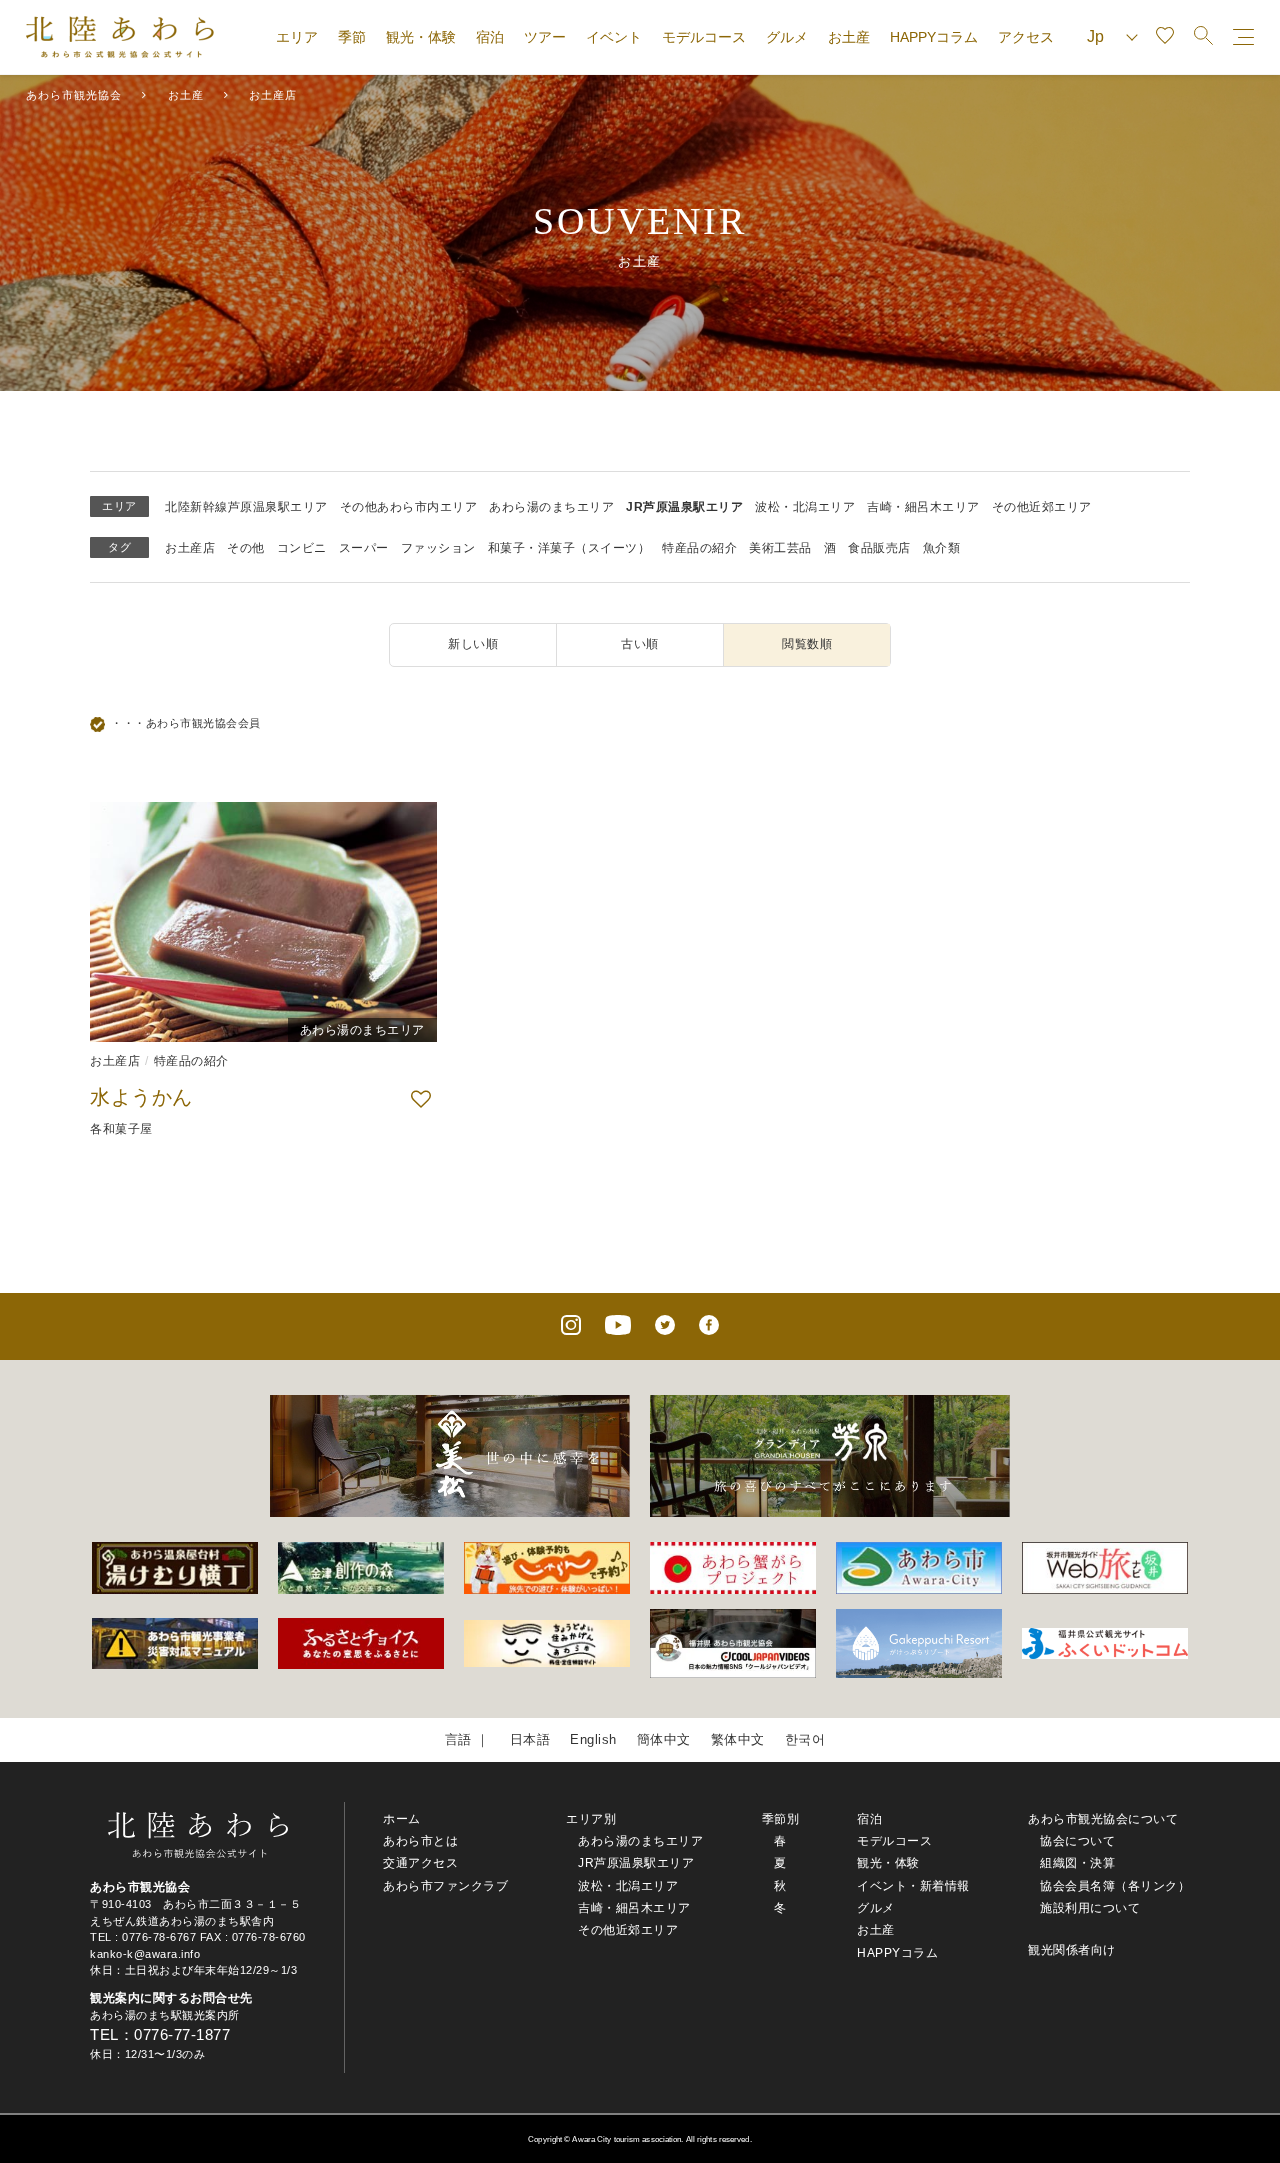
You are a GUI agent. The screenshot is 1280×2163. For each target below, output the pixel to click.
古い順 (640, 644)
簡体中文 (664, 1739)
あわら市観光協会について (1103, 1819)
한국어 (805, 1739)
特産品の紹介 (699, 548)
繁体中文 (738, 1739)
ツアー (545, 37)
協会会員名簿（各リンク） (1115, 1886)
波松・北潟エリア (805, 507)
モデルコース (704, 37)
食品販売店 (879, 548)
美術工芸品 (780, 548)
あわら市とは (420, 1841)
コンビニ (302, 548)
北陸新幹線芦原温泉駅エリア (246, 507)
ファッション (438, 548)
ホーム (402, 1819)
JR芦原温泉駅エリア (684, 507)
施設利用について (1090, 1908)
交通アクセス (420, 1863)
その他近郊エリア (1042, 507)
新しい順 (473, 644)
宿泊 (490, 37)
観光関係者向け (1072, 1950)
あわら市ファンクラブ (445, 1886)
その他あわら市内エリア (409, 507)
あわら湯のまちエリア (551, 507)
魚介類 (942, 548)
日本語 (530, 1739)
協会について (1077, 1841)
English (593, 1739)
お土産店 (190, 548)
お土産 (849, 37)
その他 (246, 548)
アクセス (1026, 37)
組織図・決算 (1077, 1863)
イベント (614, 37)
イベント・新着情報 (913, 1886)
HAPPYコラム (934, 37)
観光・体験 (421, 37)
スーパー (364, 548)
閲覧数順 (807, 644)
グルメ (787, 37)
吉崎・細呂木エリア (923, 507)
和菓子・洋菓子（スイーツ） (569, 548)
